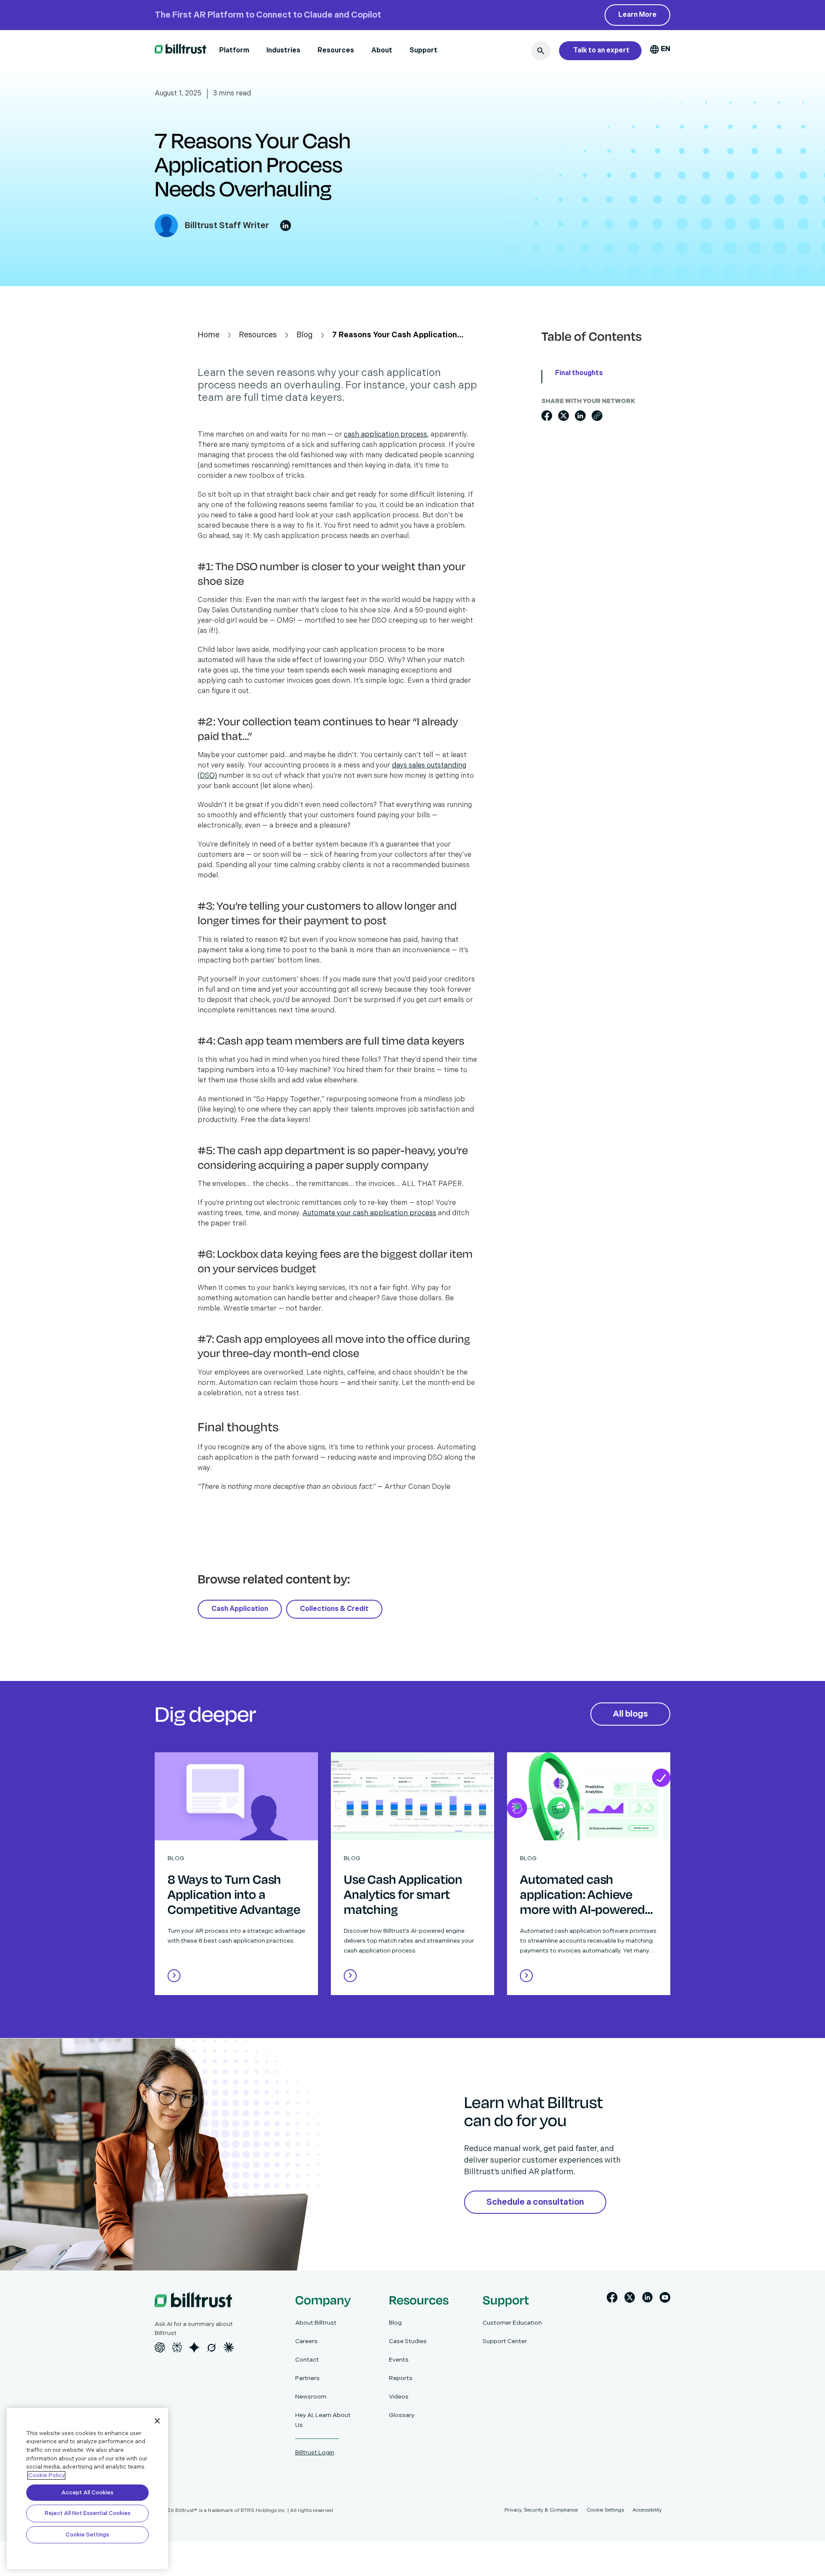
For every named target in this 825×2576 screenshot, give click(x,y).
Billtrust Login (315, 2452)
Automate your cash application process (369, 1213)
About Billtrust (316, 2323)
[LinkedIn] (647, 2299)
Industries (283, 50)
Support (423, 50)
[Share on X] (564, 416)
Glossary (402, 2415)
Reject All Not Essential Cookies (88, 2513)
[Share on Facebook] (547, 416)
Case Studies (408, 2341)
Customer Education (512, 2323)
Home (209, 335)
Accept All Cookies (87, 2493)
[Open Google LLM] (194, 2347)
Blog (305, 335)
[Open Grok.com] (211, 2347)
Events (399, 2360)
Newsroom (311, 2397)
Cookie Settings (87, 2535)
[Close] (157, 2421)
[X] (630, 2299)
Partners (307, 2378)
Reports (401, 2378)
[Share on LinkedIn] (580, 416)
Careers (306, 2341)
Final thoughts (579, 374)
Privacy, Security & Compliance (541, 2510)
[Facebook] (612, 2299)
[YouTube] (665, 2299)
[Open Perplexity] (177, 2347)
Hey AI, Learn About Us (323, 2420)
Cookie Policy (46, 2475)
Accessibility (647, 2510)
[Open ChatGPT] (160, 2347)
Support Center (505, 2341)
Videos (399, 2397)
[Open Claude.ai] (229, 2347)
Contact (307, 2360)
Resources (336, 50)
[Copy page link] (597, 416)
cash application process (385, 435)
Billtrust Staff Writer (227, 226)
